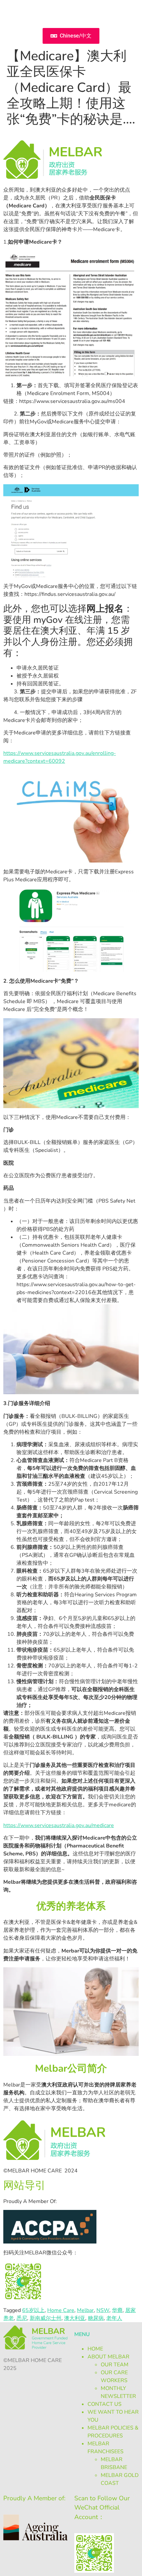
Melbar (85, 2310)
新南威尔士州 (46, 2318)
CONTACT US (105, 2404)
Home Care (61, 2310)
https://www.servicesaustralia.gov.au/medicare (59, 1825)
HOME (95, 2349)
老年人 (114, 2318)
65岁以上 (33, 2310)
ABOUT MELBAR (108, 2357)
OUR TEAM (115, 2365)
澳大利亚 (75, 2318)
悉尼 (22, 2318)
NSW (103, 2310)
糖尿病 (96, 2318)
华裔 (117, 2310)
